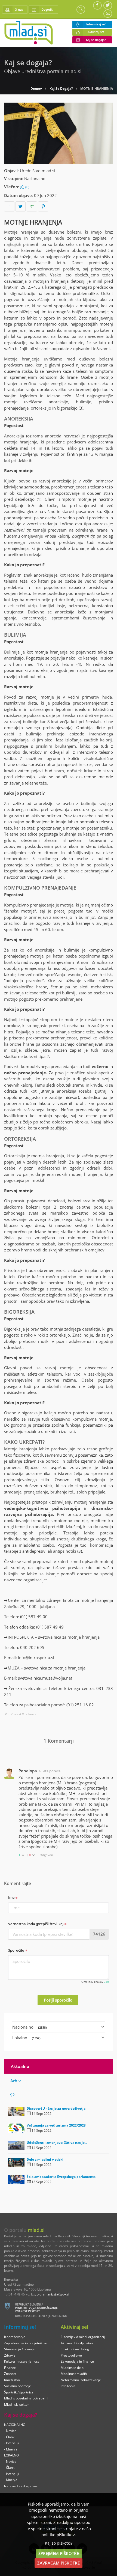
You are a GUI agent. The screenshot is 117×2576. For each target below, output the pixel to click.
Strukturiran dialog (75, 2349)
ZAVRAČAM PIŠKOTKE (59, 2563)
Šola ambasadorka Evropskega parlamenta (61, 2177)
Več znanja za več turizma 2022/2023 (56, 2125)
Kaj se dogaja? (96, 40)
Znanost (10, 2374)
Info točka (68, 2386)
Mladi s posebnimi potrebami (26, 2398)
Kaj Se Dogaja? (61, 89)
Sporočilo (17, 1950)
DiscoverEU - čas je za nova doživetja (56, 2108)
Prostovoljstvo (71, 2355)
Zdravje (10, 2355)
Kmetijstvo (12, 2380)
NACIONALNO (15, 2425)
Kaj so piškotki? (59, 2543)
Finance (10, 2368)
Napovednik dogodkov (21, 2486)
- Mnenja (11, 2449)
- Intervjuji (12, 2443)
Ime (12, 1897)
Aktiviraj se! (96, 32)
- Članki (10, 2437)
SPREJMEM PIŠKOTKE (59, 2553)
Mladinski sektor (16, 2404)
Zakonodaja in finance (77, 2361)
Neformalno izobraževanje (81, 2380)
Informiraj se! (96, 24)
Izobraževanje (15, 2337)
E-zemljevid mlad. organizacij (83, 2337)
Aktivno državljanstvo (77, 2343)
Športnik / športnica (19, 2392)
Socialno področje (18, 2386)
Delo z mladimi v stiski (45, 2159)
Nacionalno (35, 178)
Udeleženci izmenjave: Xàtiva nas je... (57, 2143)
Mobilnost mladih (74, 2374)
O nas (19, 9)
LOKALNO (11, 2455)
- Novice (10, 2431)
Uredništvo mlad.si (38, 171)
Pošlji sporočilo (58, 2000)
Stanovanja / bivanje (19, 2349)
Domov (36, 89)
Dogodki (47, 9)
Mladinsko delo (72, 2368)
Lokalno (26, 2038)
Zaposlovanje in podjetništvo (26, 2343)
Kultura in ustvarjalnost (21, 2361)
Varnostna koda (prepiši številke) (36, 1924)
